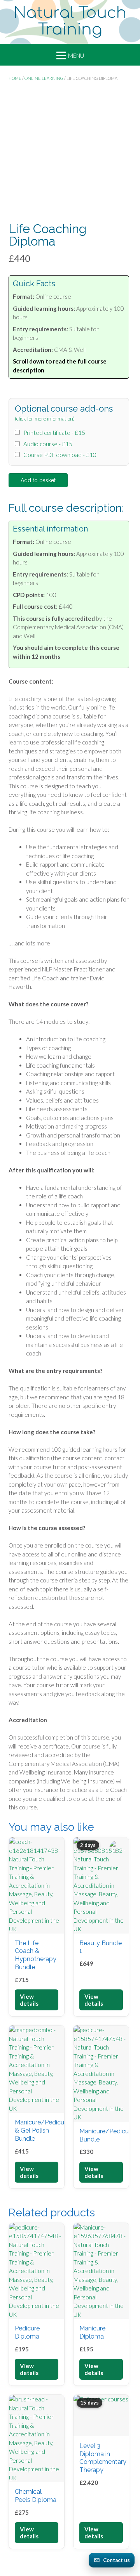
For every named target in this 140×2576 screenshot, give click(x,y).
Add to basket (38, 480)
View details (29, 2000)
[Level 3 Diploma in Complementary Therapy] (101, 2415)
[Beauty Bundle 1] (101, 1885)
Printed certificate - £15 (53, 433)
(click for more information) (45, 419)
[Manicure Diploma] (101, 2271)
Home (15, 78)
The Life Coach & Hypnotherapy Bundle (36, 1955)
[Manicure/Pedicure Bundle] (101, 2074)
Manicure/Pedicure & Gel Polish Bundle (42, 2130)
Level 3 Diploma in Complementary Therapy (103, 2458)
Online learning (44, 78)
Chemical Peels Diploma (36, 2496)
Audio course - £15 (47, 444)
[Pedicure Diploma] (37, 2271)
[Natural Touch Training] (70, 22)
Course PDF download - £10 (59, 455)
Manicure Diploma (92, 2332)
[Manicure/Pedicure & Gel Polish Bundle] (37, 2069)
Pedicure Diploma (27, 2332)
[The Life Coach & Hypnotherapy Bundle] (37, 1885)
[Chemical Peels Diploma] (37, 2438)
